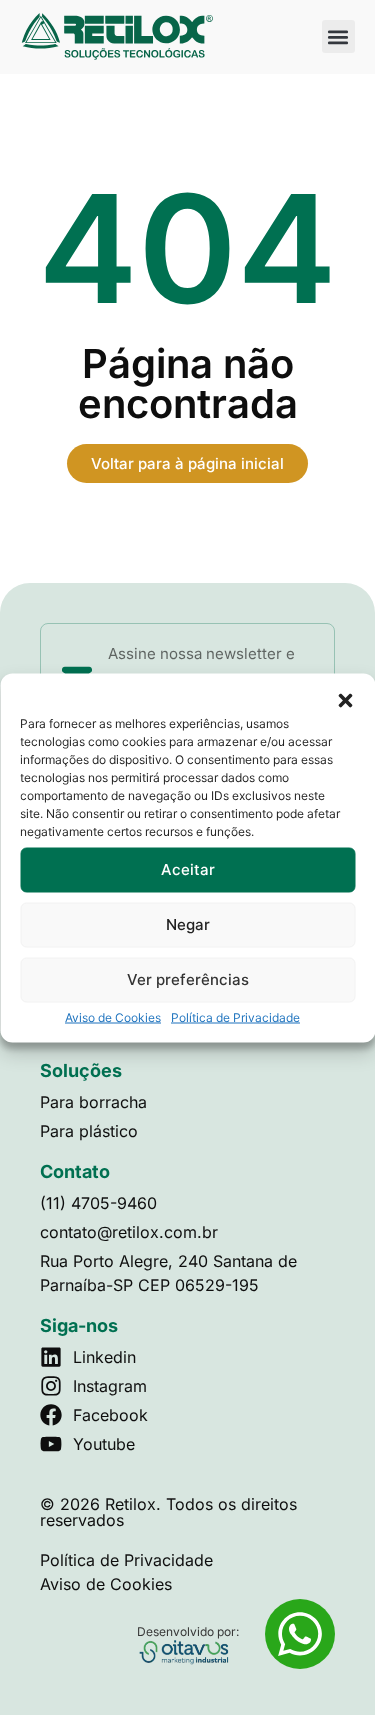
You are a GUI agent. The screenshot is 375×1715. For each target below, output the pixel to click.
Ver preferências (188, 979)
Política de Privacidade (235, 1016)
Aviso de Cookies (113, 1016)
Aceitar (188, 869)
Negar (188, 924)
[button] (345, 700)
